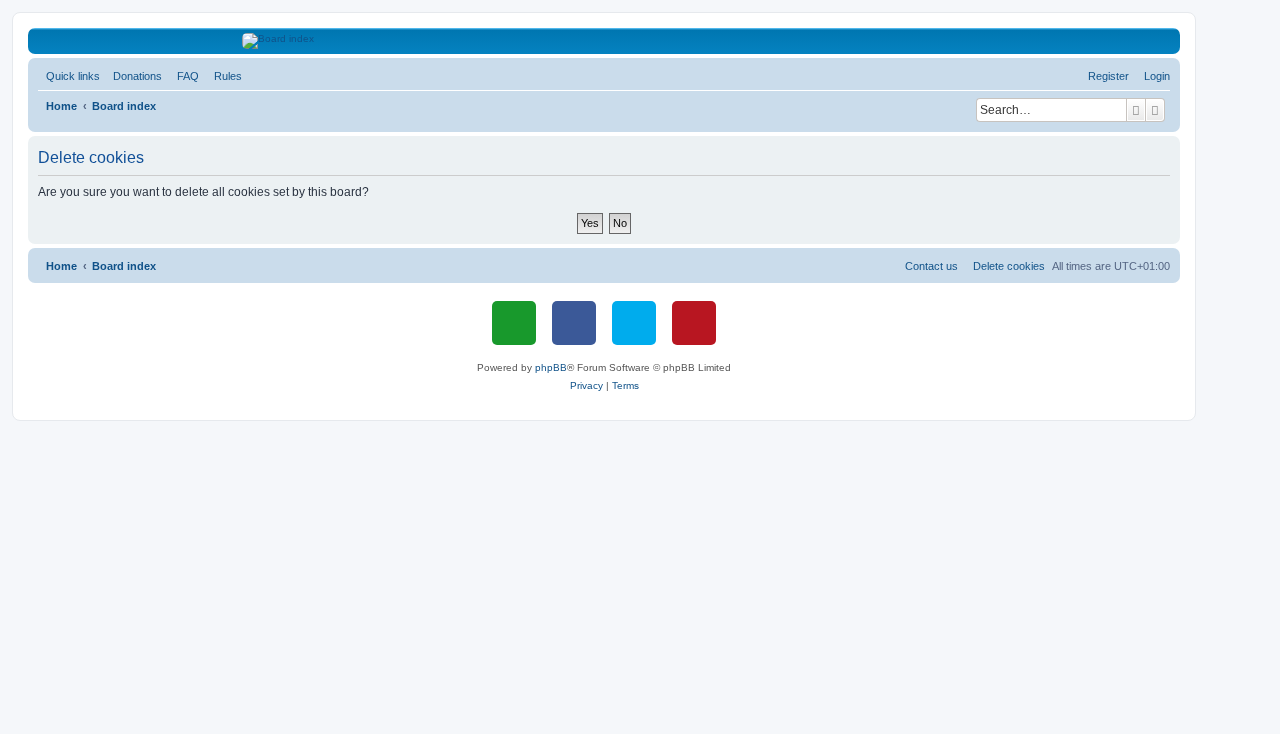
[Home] (604, 41)
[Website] (514, 323)
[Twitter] (634, 323)
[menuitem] (133, 76)
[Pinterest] (694, 323)
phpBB (551, 367)
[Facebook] (574, 323)
